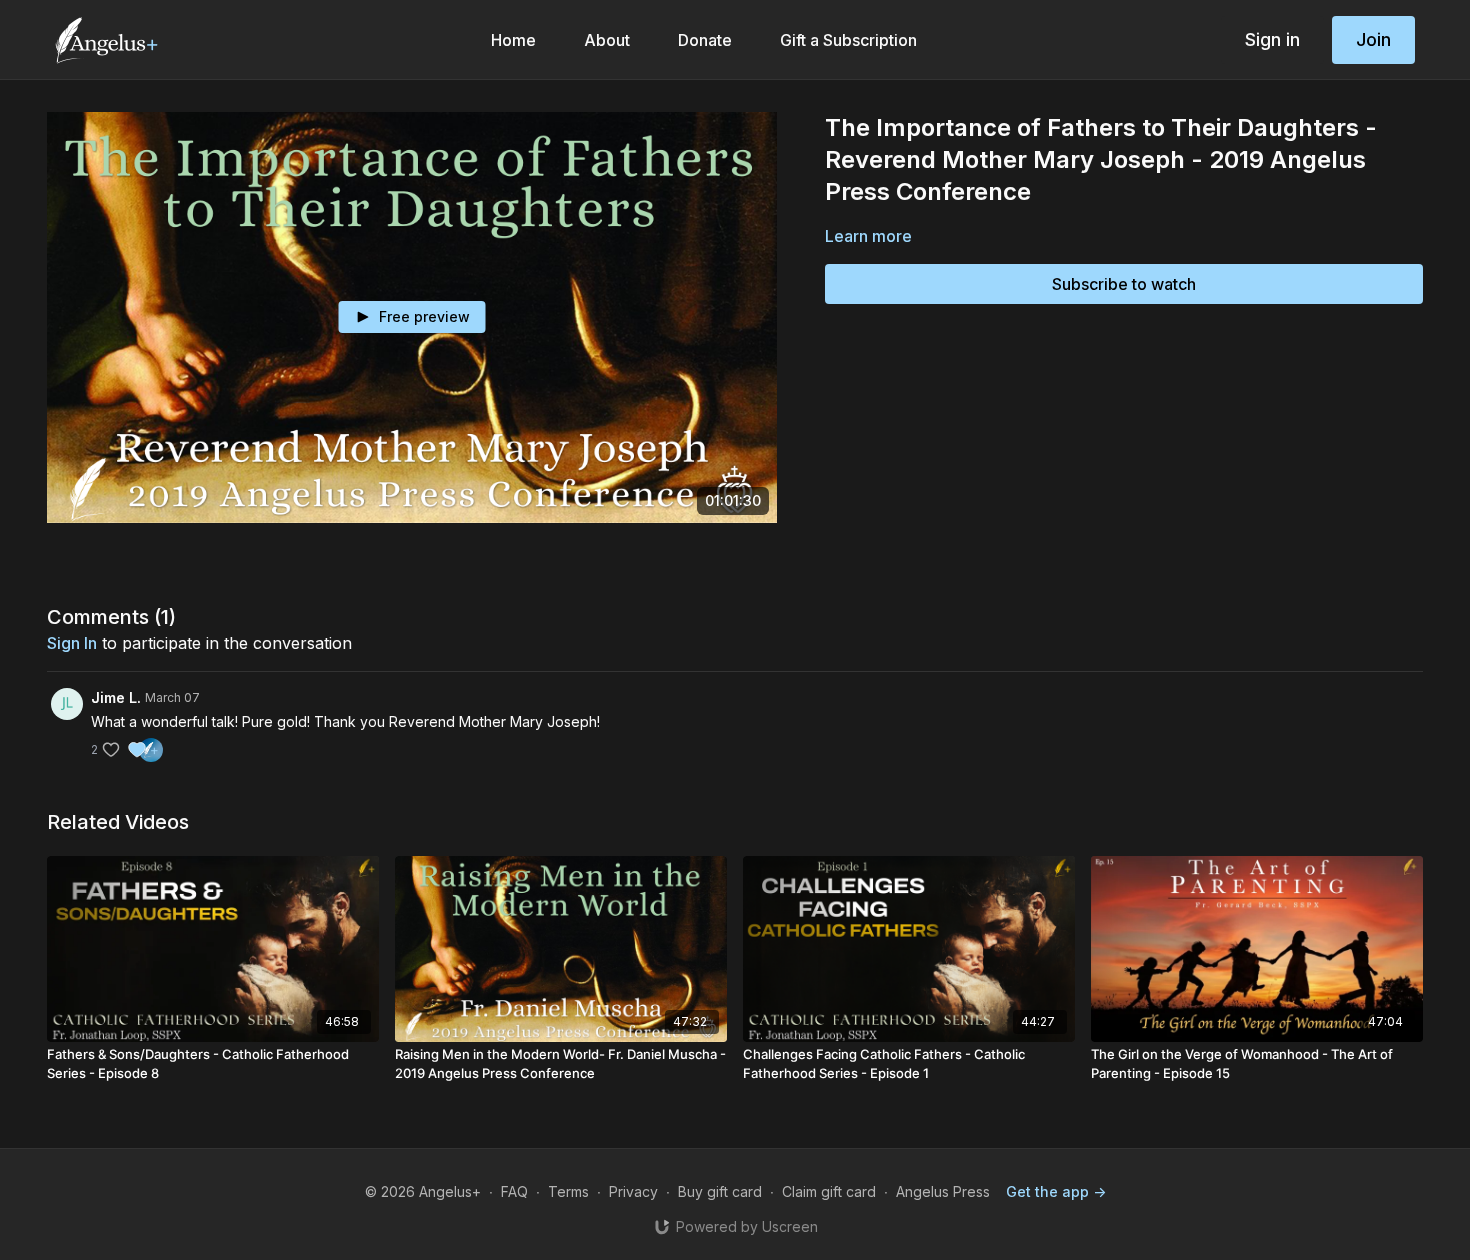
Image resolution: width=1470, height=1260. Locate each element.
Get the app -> (1056, 1191)
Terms (568, 1191)
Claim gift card (829, 1191)
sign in (72, 643)
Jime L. (116, 697)
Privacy (633, 1191)
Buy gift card (720, 1191)
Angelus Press (943, 1191)
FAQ (514, 1191)
